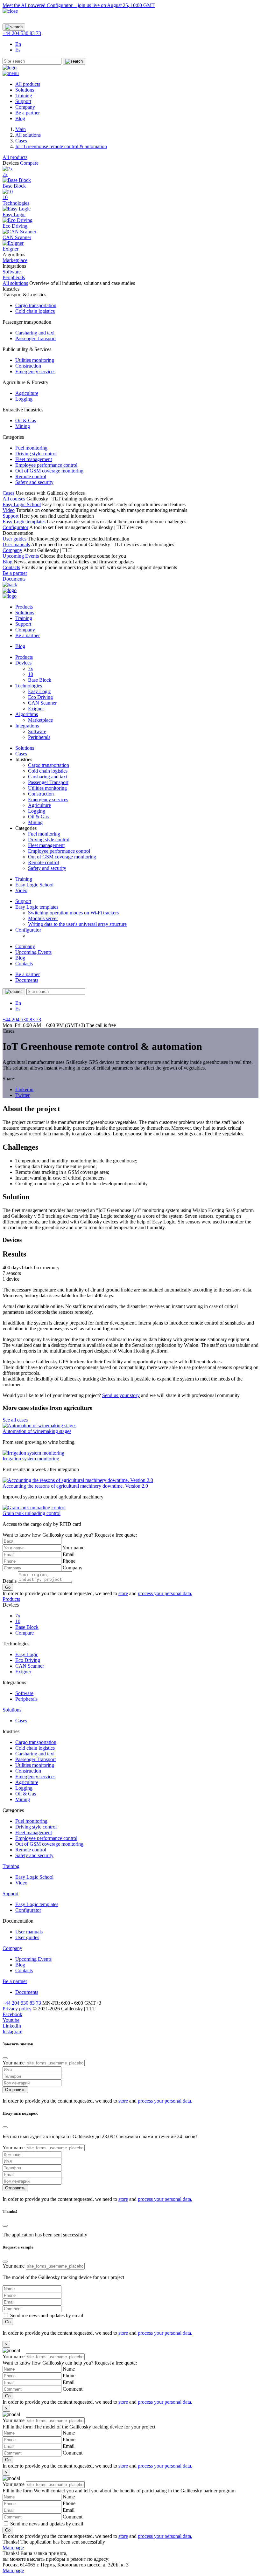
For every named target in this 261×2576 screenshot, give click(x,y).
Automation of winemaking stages (37, 1431)
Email (69, 1554)
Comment (73, 2389)
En (18, 44)
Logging (24, 399)
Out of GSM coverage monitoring (49, 471)
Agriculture (27, 393)
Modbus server (43, 918)
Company (25, 107)
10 (31, 674)
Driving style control (36, 454)
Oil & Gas (26, 420)
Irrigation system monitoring (31, 1459)
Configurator (15, 527)
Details (10, 1581)
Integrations (27, 726)
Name (69, 2369)
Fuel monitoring (31, 448)
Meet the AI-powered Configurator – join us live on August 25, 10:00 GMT (79, 5)
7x (31, 668)
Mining (23, 426)
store (123, 1593)
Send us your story (121, 1395)
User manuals (16, 544)
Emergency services (35, 372)
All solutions (15, 283)
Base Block (40, 680)
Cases (8, 493)
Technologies (16, 203)
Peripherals (39, 737)
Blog (20, 118)
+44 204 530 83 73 (22, 33)
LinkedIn (12, 2026)
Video (9, 510)
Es (18, 50)
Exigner (36, 709)
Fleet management (34, 459)
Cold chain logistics (35, 311)
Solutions (25, 90)
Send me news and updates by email (47, 2315)
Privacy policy (17, 2009)
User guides (14, 539)
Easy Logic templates (24, 522)
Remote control (31, 476)
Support (23, 101)
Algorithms (27, 714)
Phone (69, 1561)
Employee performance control (46, 465)
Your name (73, 1548)
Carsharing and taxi (35, 333)
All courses (14, 499)
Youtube (11, 2020)
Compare (29, 163)
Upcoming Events (21, 556)
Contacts (11, 567)
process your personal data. (165, 1593)
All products (28, 84)
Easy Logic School (22, 504)
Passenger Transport (35, 338)
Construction (28, 366)
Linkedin (24, 1089)
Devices (23, 663)
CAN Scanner (42, 703)
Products (24, 607)
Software (37, 731)
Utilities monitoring (35, 360)
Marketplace (40, 720)
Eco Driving (40, 697)
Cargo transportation (36, 305)
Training (24, 96)
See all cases (15, 1420)
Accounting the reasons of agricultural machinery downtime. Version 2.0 (75, 1486)
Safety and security (34, 482)
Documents (14, 579)
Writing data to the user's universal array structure (77, 924)
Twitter (22, 1095)
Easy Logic (39, 691)
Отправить (15, 2090)
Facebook (12, 2014)
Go (8, 1587)
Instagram (12, 2032)
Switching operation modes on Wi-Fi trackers (73, 913)
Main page (13, 2548)
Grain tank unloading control (32, 1513)
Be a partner (28, 113)
